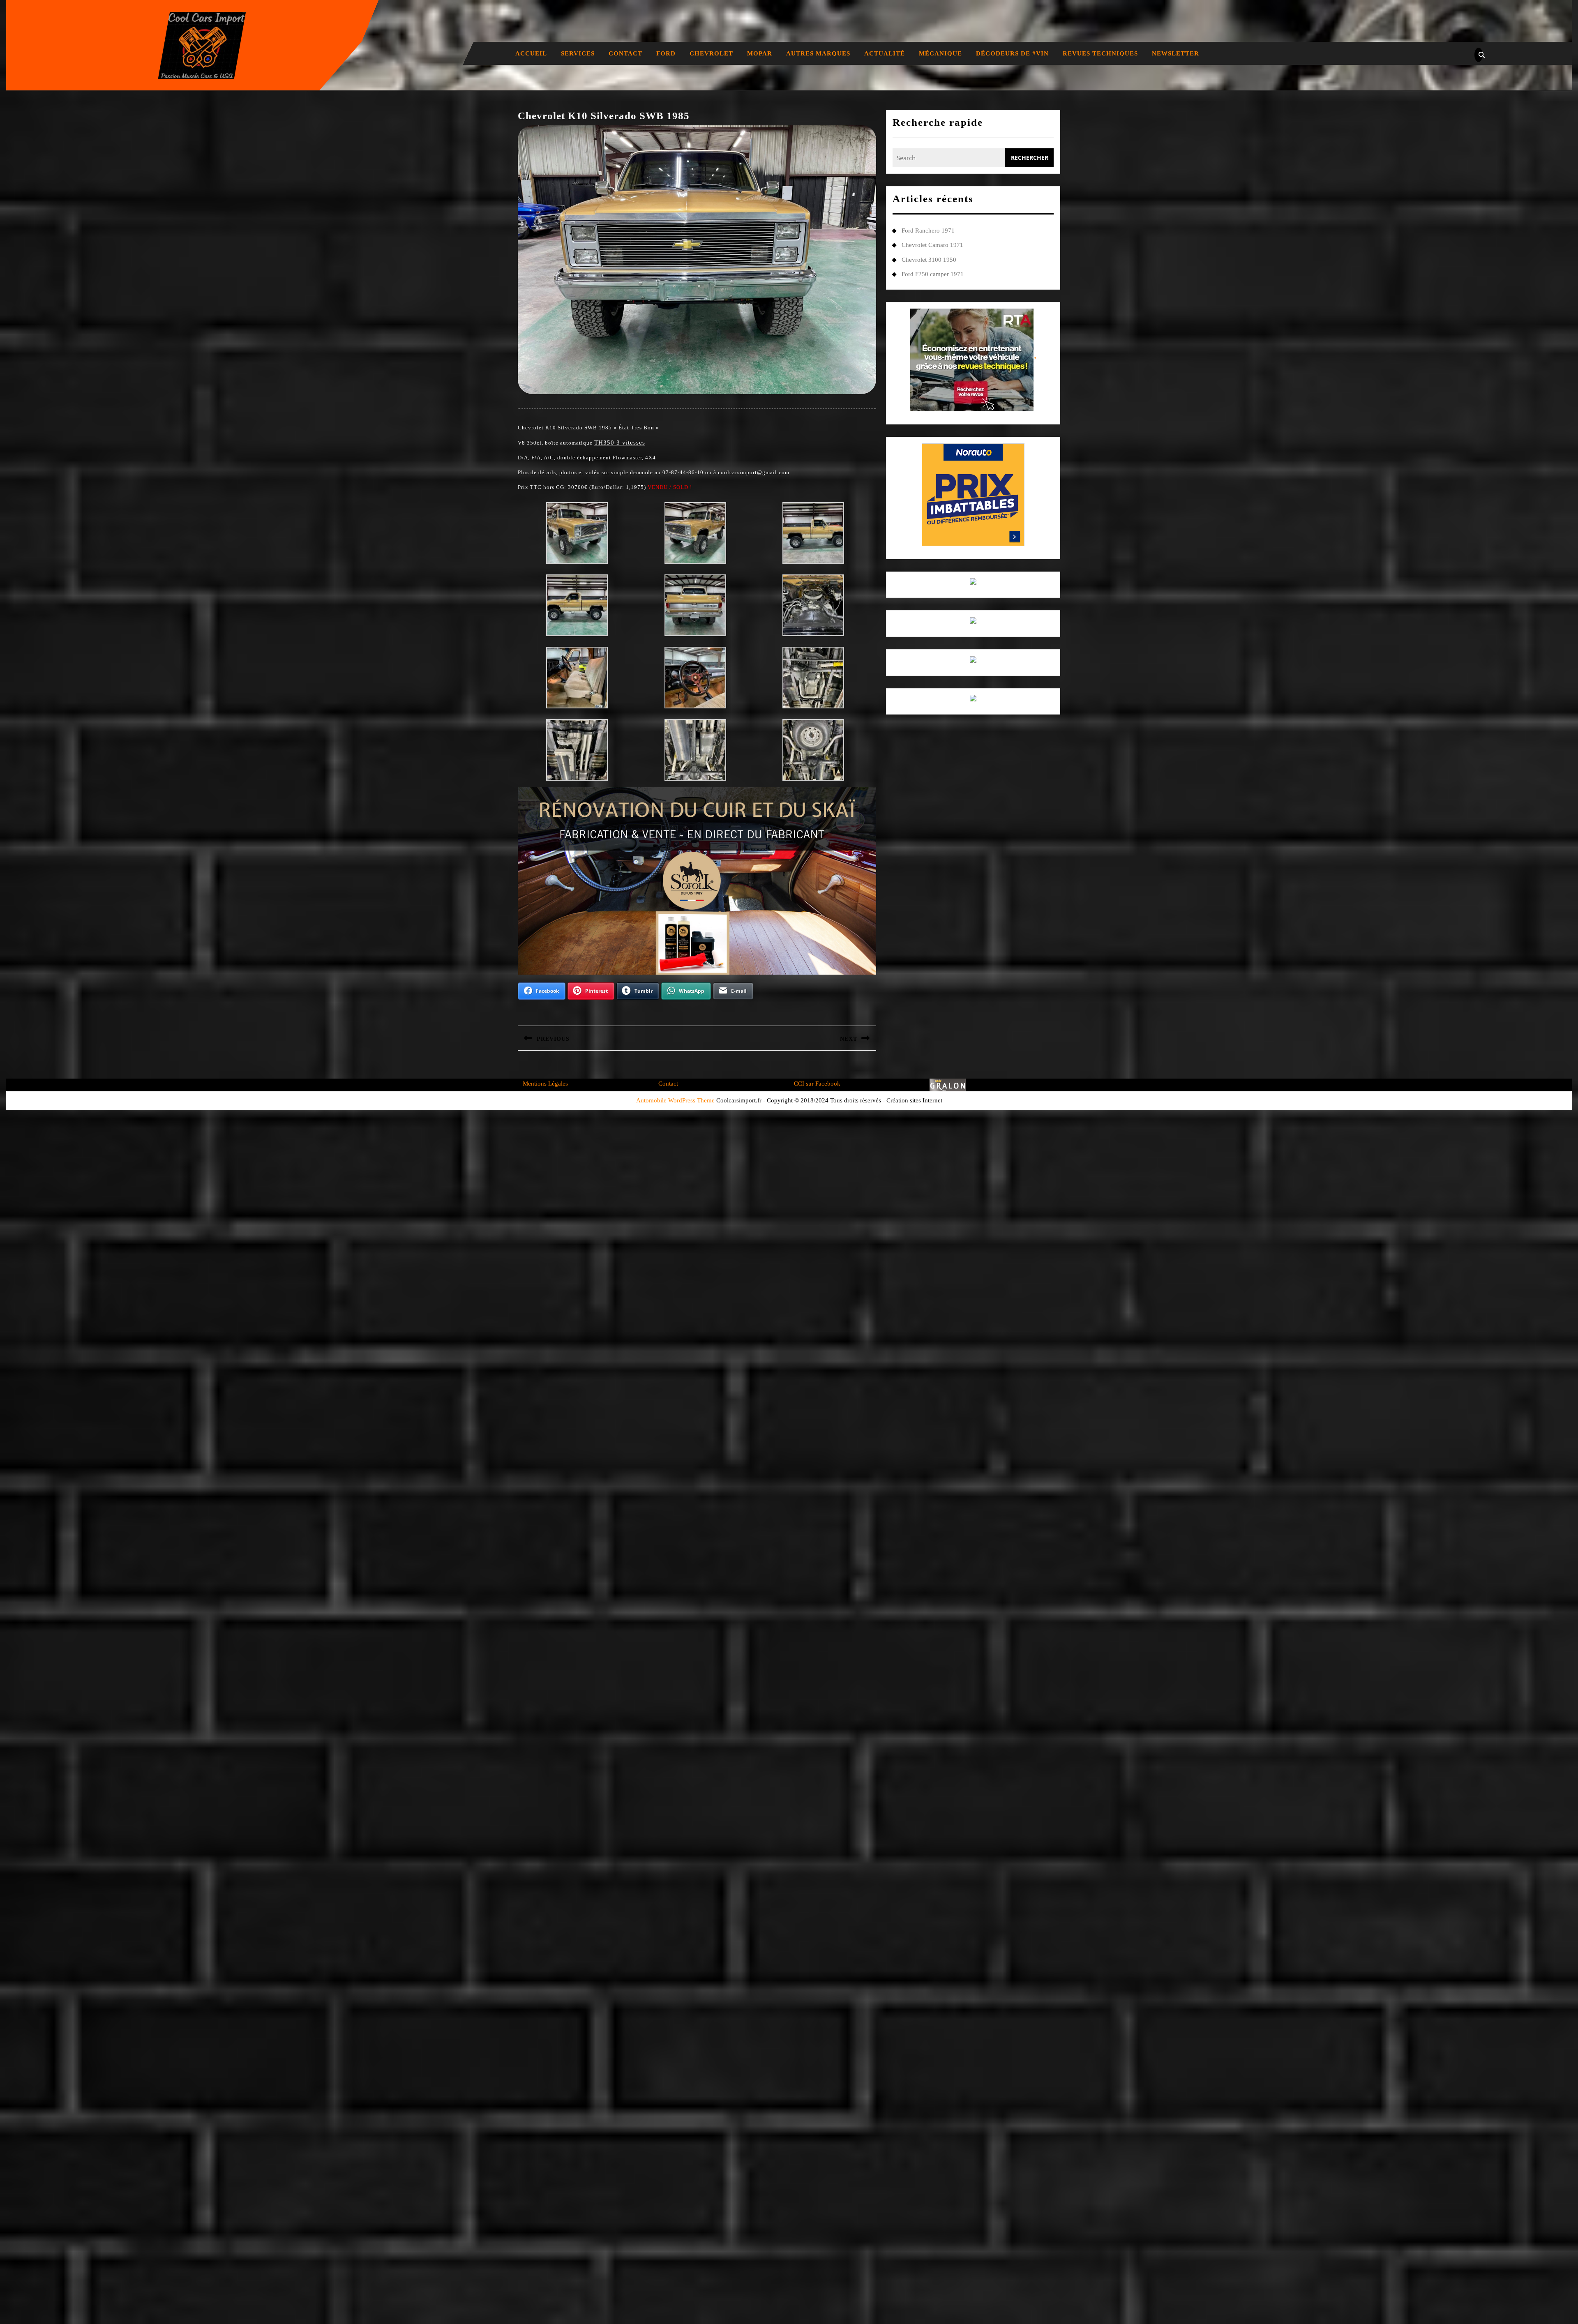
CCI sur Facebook (817, 1084)
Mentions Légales (545, 1084)
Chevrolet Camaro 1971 (932, 245)
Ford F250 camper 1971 (933, 274)
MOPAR (760, 53)
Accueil (531, 53)
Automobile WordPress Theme (675, 1100)
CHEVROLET (711, 53)
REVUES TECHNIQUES (1100, 53)
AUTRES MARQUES (818, 53)
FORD (666, 53)
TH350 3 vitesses (620, 443)
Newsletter (1175, 53)
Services (578, 53)
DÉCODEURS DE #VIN (1012, 53)
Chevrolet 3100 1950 (929, 260)
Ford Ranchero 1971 (928, 231)
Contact (625, 53)
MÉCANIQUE (940, 53)
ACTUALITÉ (885, 53)
